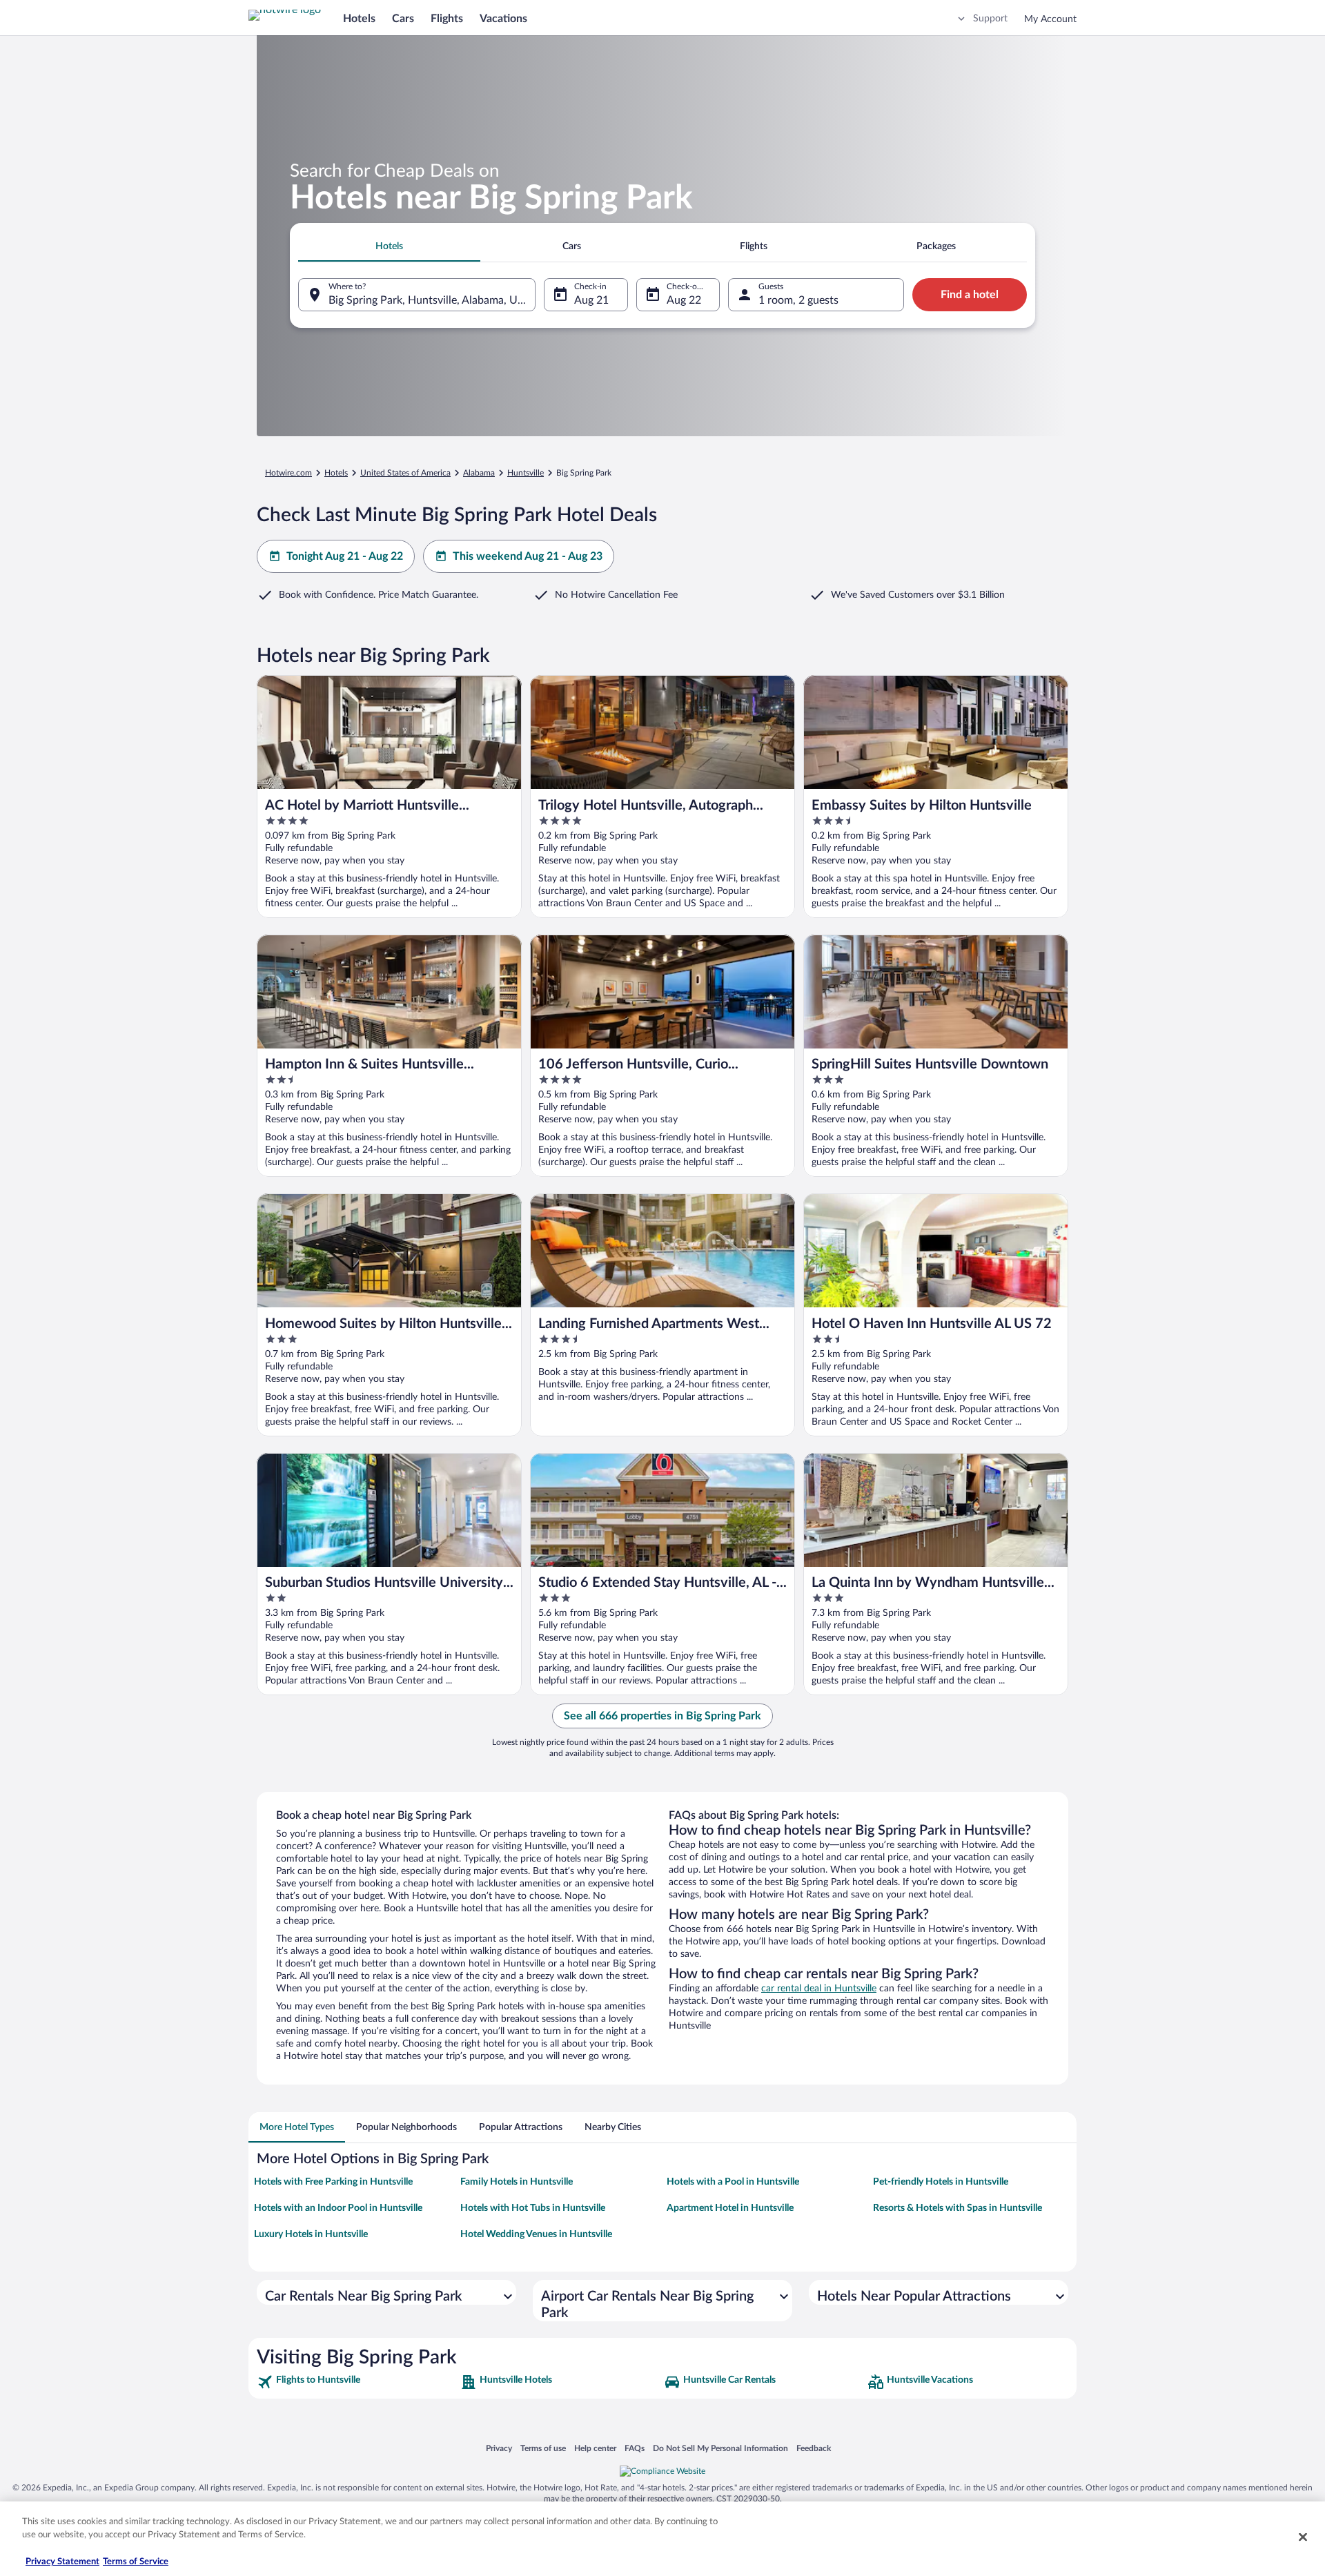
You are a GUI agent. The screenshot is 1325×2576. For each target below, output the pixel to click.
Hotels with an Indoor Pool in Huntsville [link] (338, 2208)
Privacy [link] (499, 2448)
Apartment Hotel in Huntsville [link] (730, 2208)
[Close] (1303, 2537)
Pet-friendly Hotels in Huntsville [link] (941, 2182)
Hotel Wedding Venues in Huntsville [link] (536, 2234)
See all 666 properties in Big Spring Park (662, 1716)
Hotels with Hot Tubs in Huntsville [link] (533, 2208)
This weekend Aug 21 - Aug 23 (528, 556)
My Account (1050, 19)
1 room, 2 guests (798, 300)
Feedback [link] (814, 2448)
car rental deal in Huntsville (819, 1989)
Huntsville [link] (526, 473)
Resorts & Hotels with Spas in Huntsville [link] (958, 2208)
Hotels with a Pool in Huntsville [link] (733, 2182)
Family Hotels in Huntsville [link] (517, 2182)
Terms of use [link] (543, 2448)
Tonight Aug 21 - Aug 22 (345, 556)
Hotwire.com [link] (288, 473)
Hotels (359, 19)
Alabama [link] (479, 473)
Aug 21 (591, 300)
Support (990, 19)
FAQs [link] (635, 2448)
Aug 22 (684, 300)
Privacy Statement (62, 2562)
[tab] (389, 246)
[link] (357, 2382)
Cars (403, 19)
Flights (447, 19)
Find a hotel (970, 295)
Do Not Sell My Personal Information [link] (720, 2448)
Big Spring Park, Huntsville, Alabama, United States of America (432, 300)
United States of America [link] (405, 473)
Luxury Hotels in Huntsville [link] (311, 2234)
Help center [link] (595, 2448)
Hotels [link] (336, 473)
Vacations (503, 19)
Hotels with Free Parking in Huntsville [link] (333, 2182)
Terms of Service (136, 2562)
